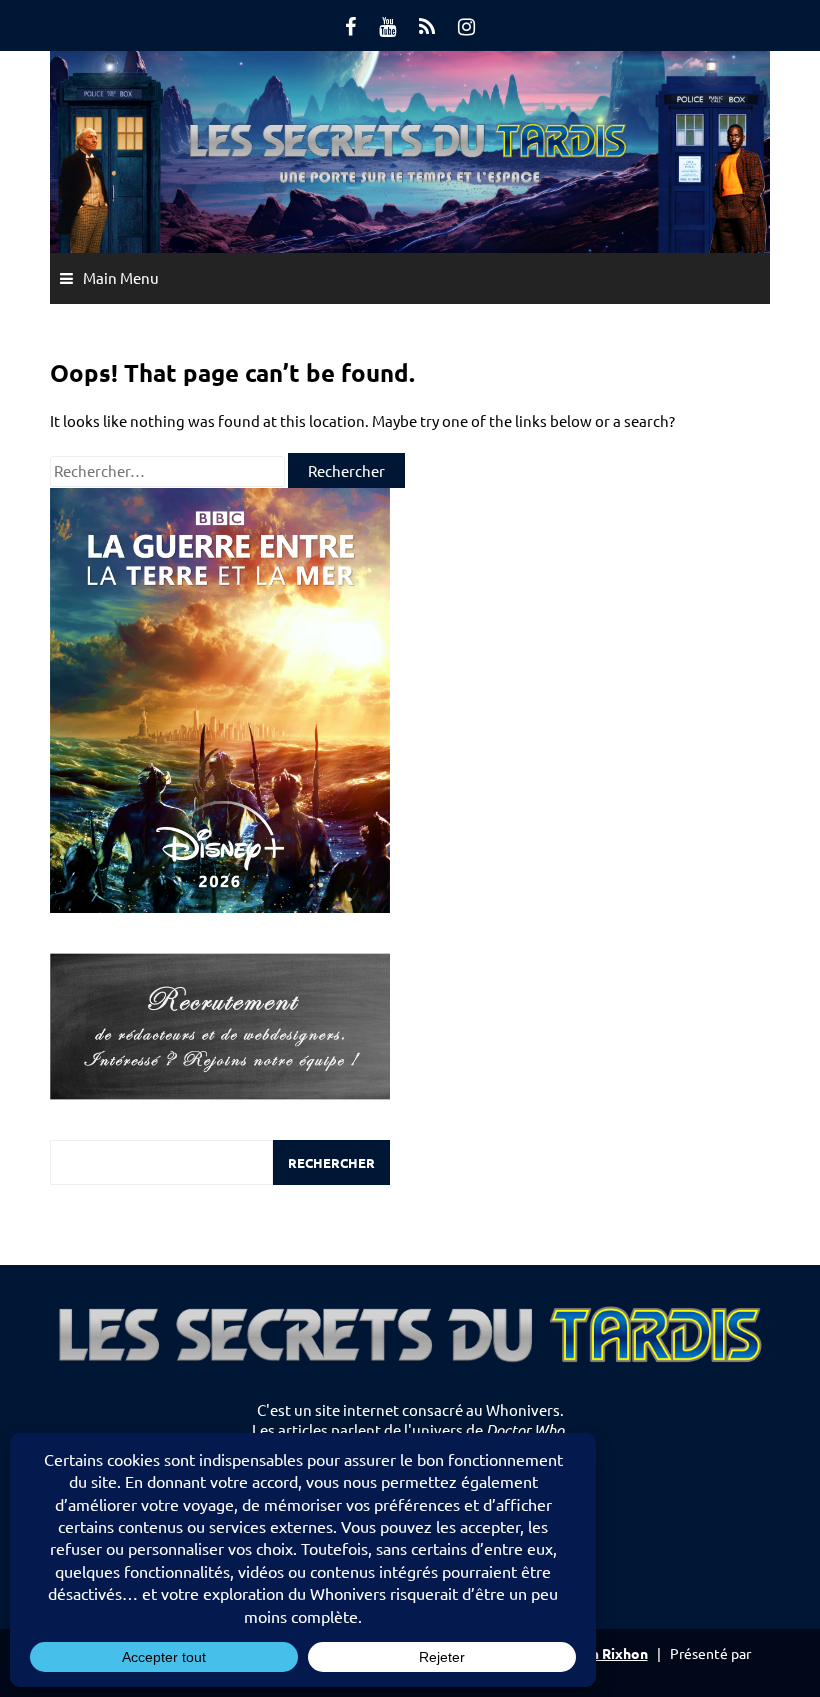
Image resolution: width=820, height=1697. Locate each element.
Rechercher (331, 1162)
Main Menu (121, 277)
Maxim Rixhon (601, 1653)
